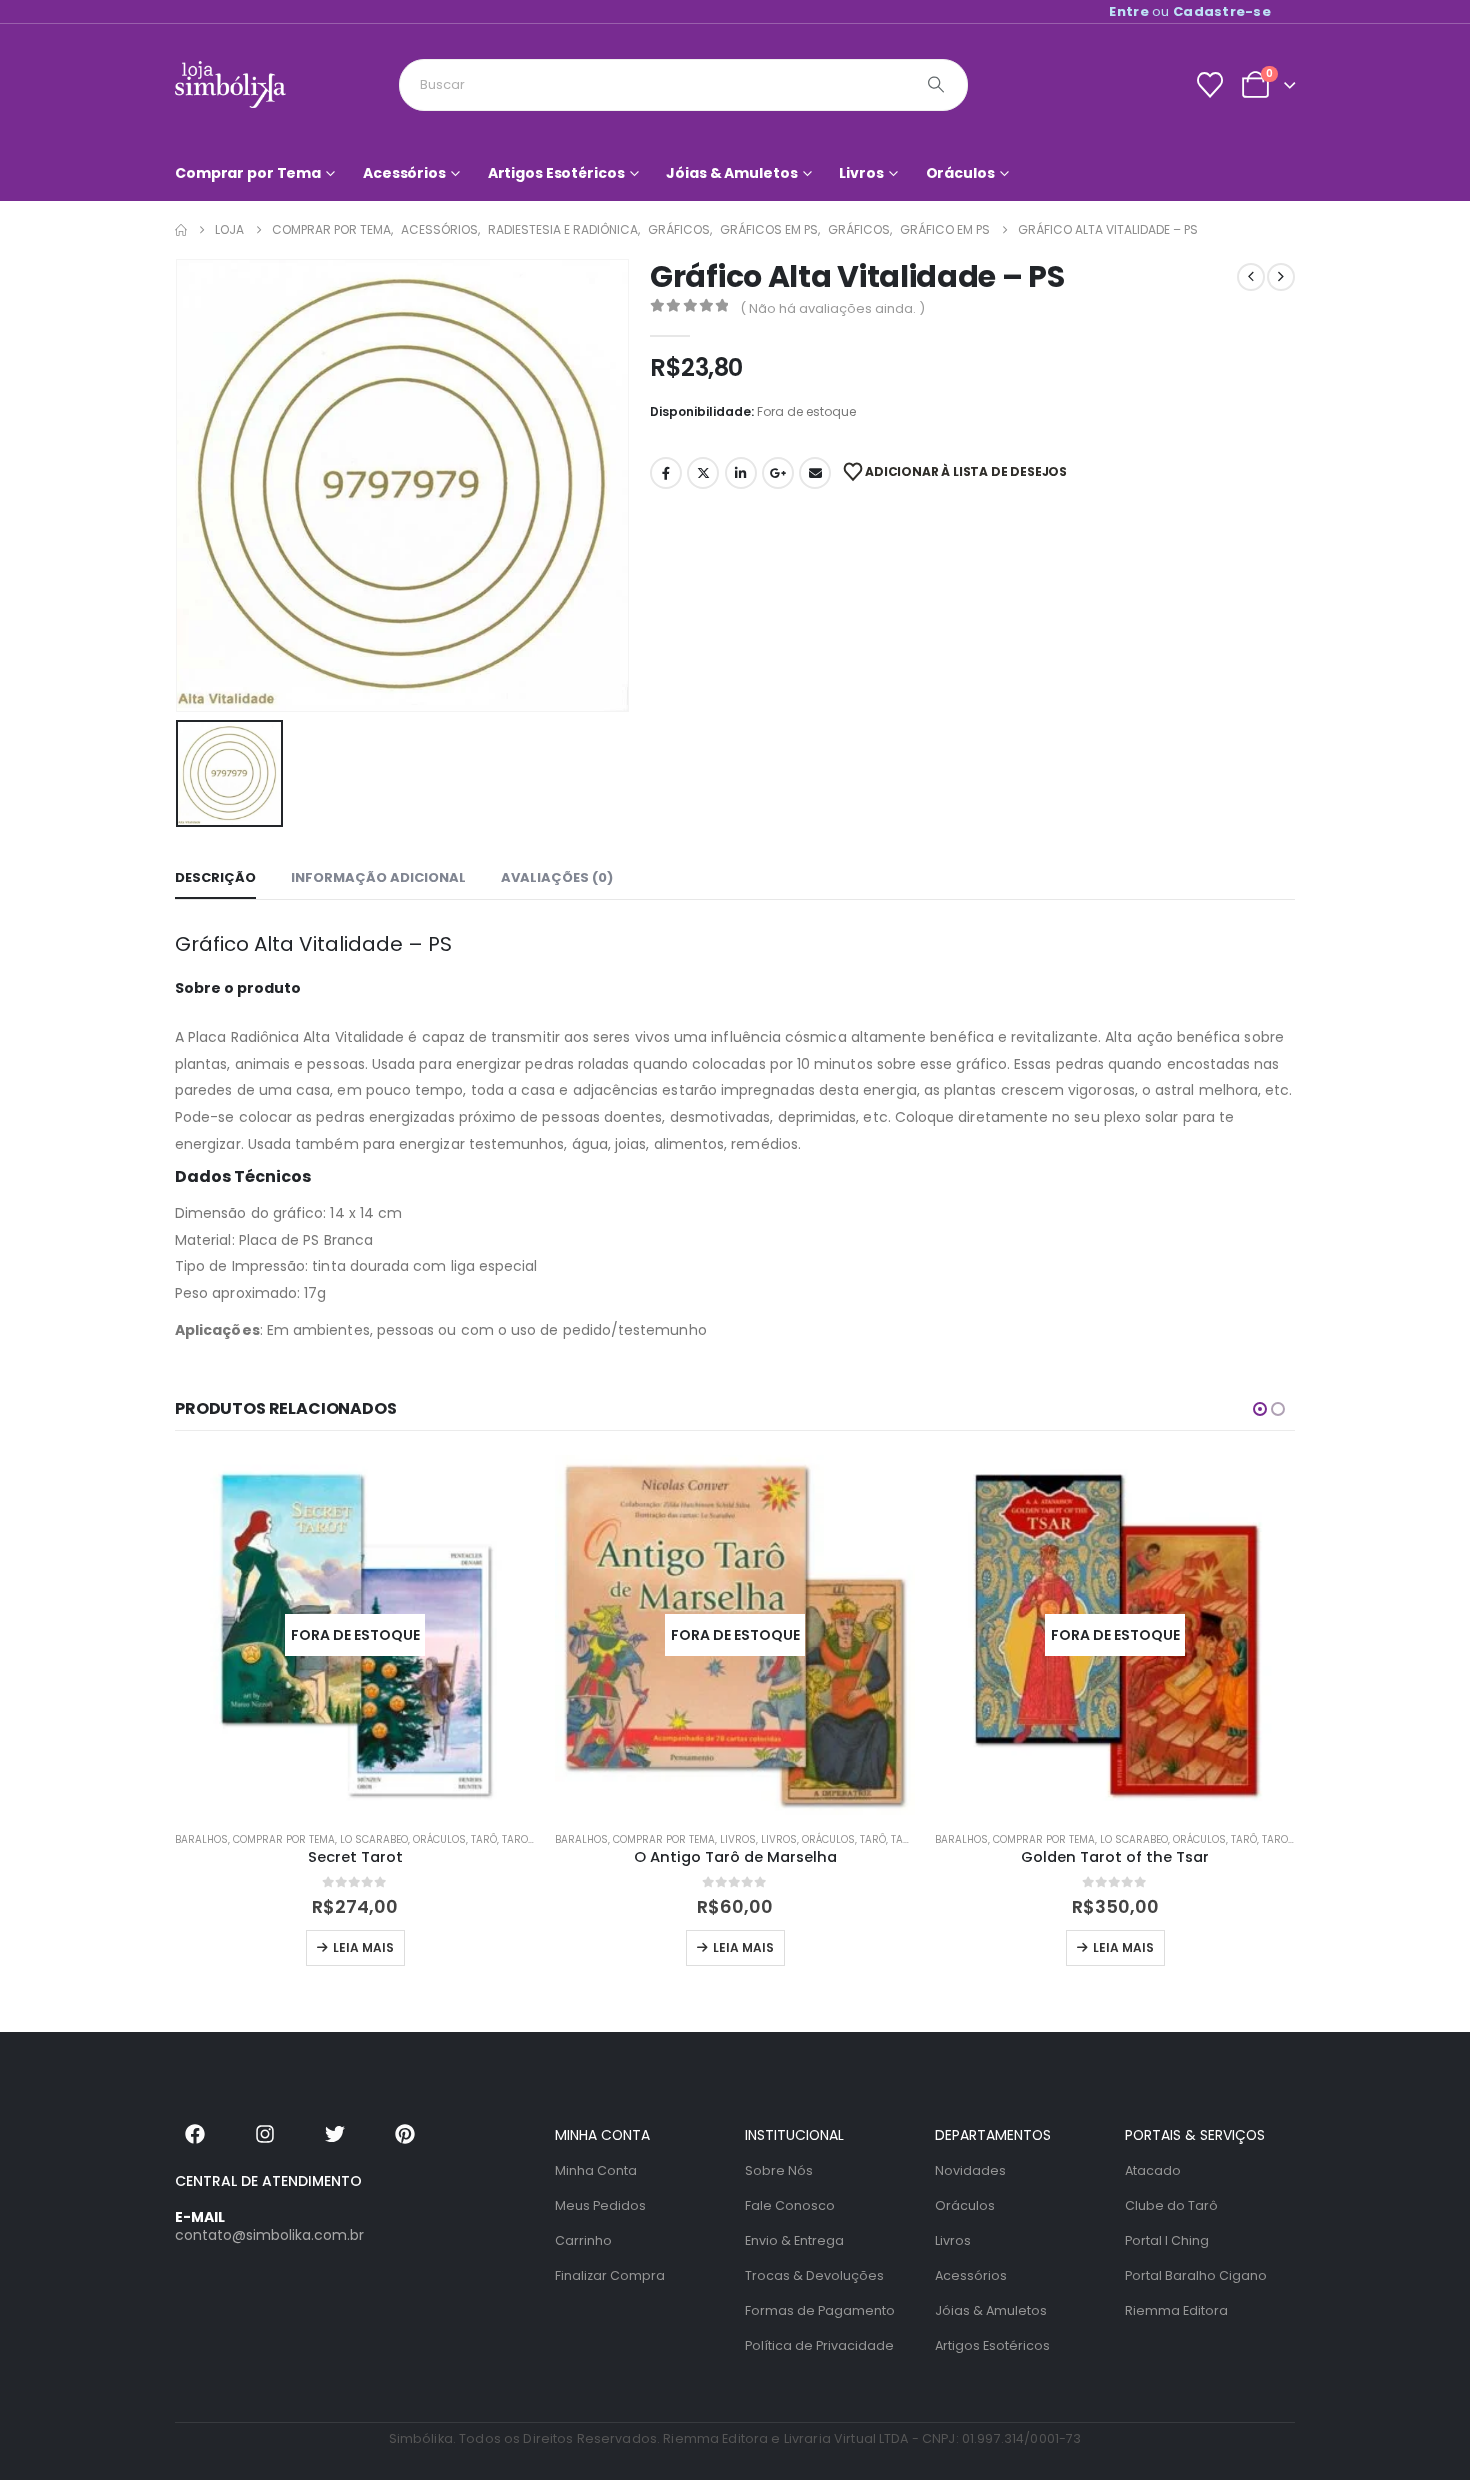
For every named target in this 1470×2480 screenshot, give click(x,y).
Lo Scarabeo (374, 1839)
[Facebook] (195, 2134)
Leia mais (363, 1947)
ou (1190, 11)
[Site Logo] (230, 84)
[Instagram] (265, 2134)
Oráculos (960, 173)
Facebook (666, 473)
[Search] (936, 85)
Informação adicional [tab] (378, 877)
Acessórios (404, 173)
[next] (1281, 277)
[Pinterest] (405, 2134)
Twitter (703, 473)
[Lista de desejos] (1209, 85)
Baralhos (201, 1839)
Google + (778, 473)
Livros (861, 173)
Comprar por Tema (248, 173)
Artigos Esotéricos (556, 173)
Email (815, 473)
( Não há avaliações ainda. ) (832, 308)
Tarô (484, 1839)
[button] (1260, 1409)
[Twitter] (335, 2134)
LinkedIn (741, 473)
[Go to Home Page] (181, 230)
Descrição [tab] (215, 877)
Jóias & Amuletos (731, 173)
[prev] (1251, 277)
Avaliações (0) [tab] (557, 877)
